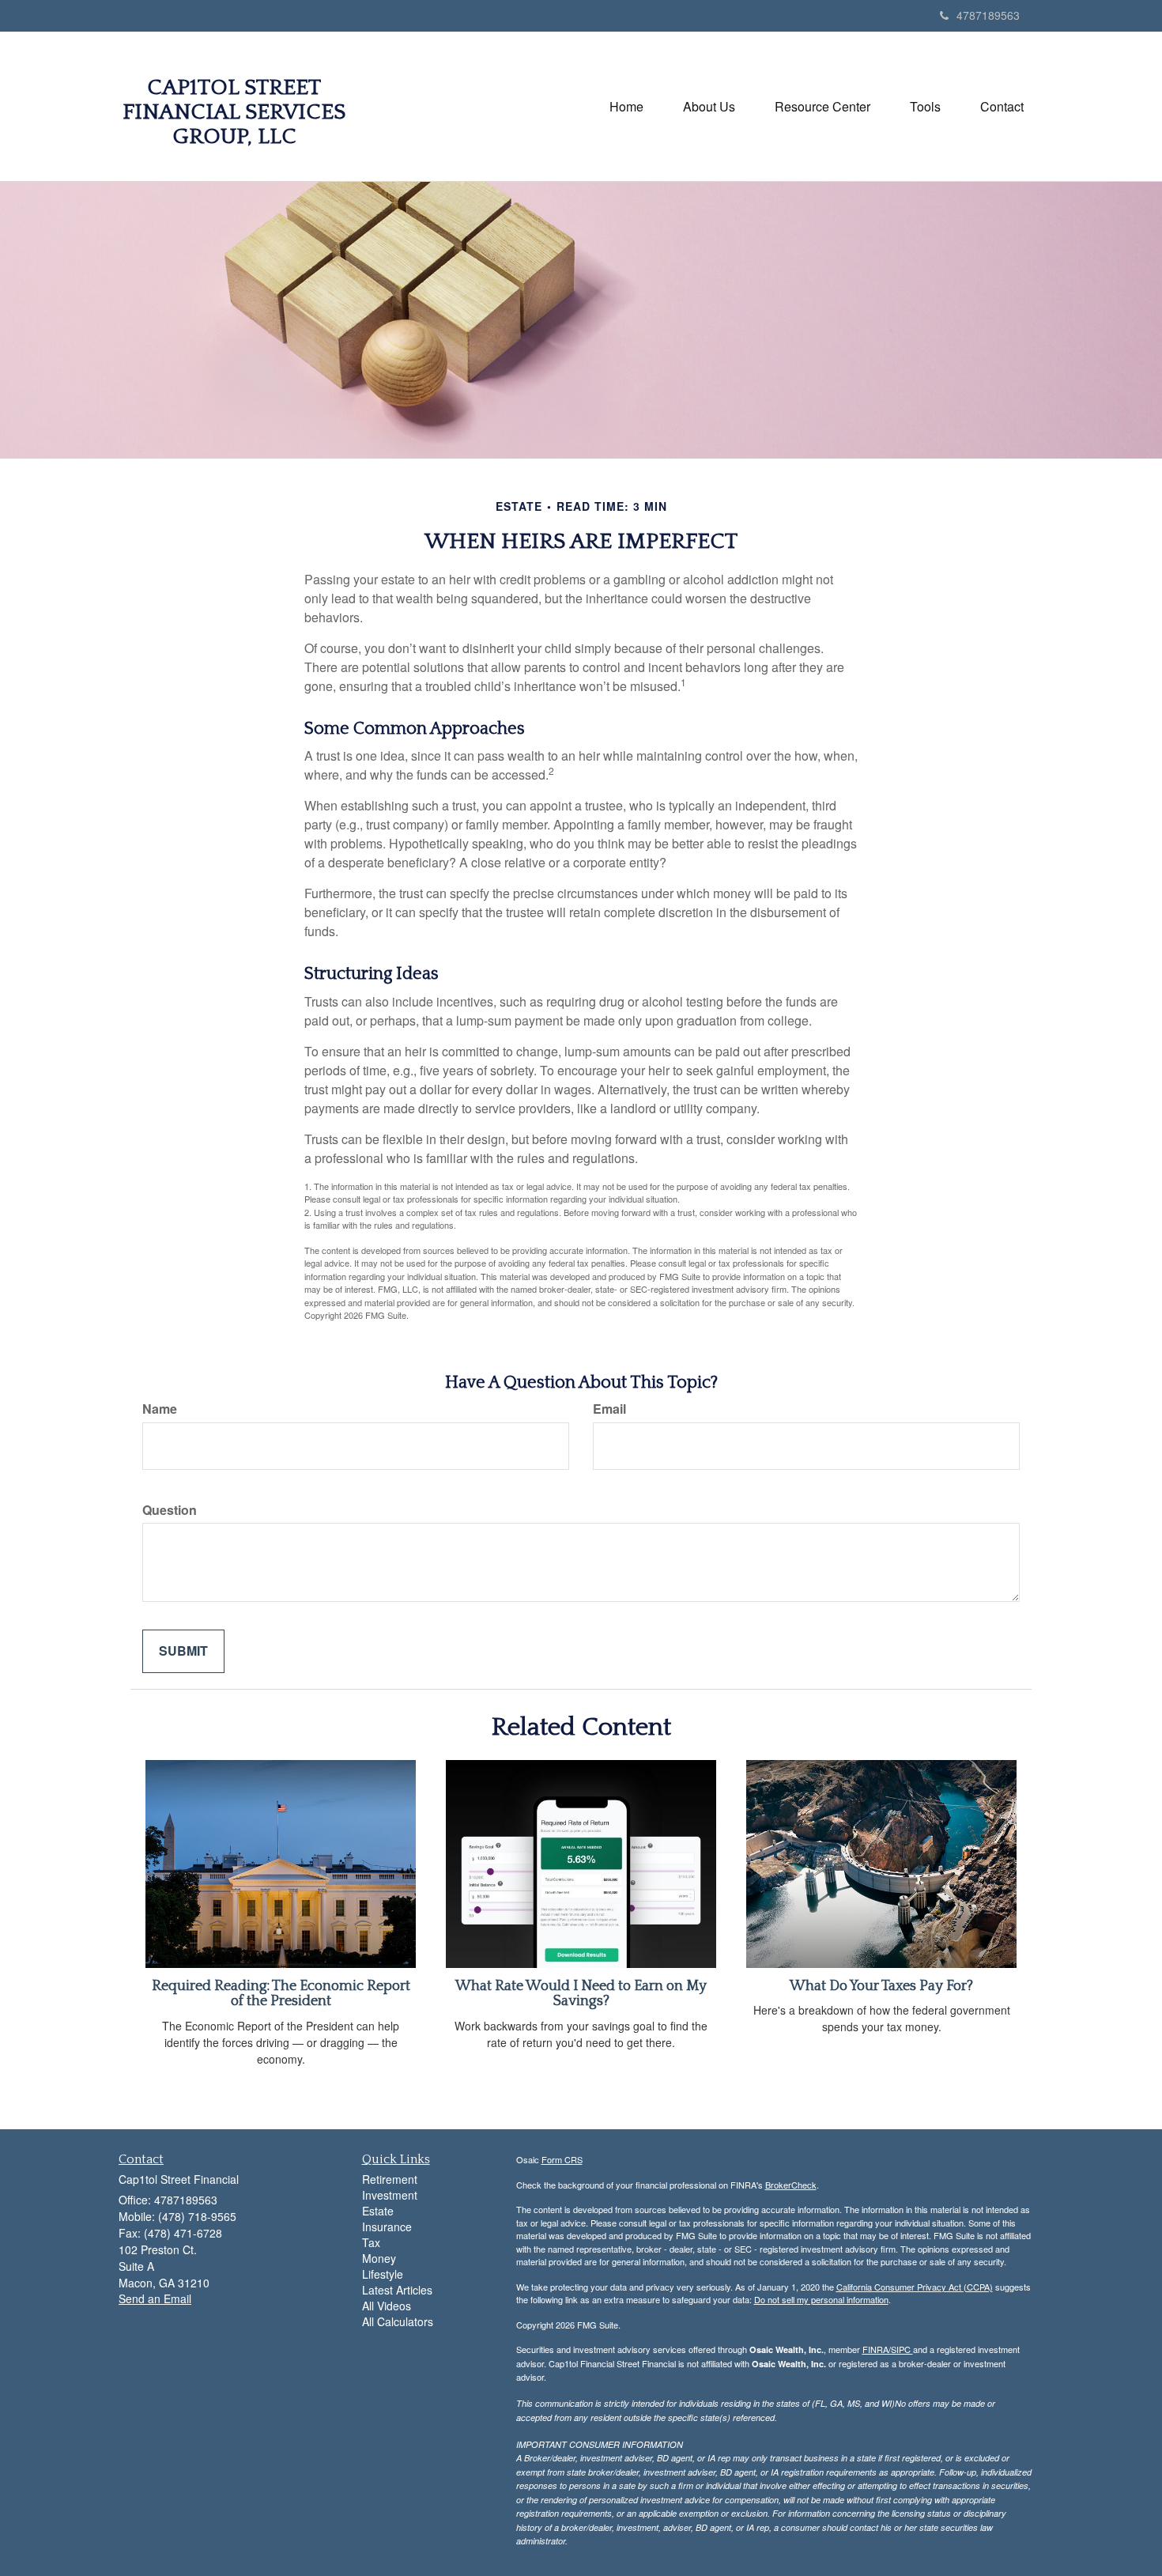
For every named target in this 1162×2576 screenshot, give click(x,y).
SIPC (902, 2349)
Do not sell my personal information (821, 2299)
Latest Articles (397, 2290)
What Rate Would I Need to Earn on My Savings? (581, 1994)
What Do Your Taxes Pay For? (881, 1986)
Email (609, 1409)
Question (170, 1510)
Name (160, 1409)
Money (379, 2258)
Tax (371, 2242)
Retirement (390, 2179)
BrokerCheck (791, 2185)
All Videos (387, 2306)
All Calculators (398, 2321)
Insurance (387, 2227)
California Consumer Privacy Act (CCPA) (915, 2287)
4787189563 (988, 15)
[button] (709, 107)
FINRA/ (877, 2349)
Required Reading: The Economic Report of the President (281, 1994)
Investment (390, 2195)
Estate (378, 2211)
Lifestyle (383, 2274)
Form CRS (562, 2159)
